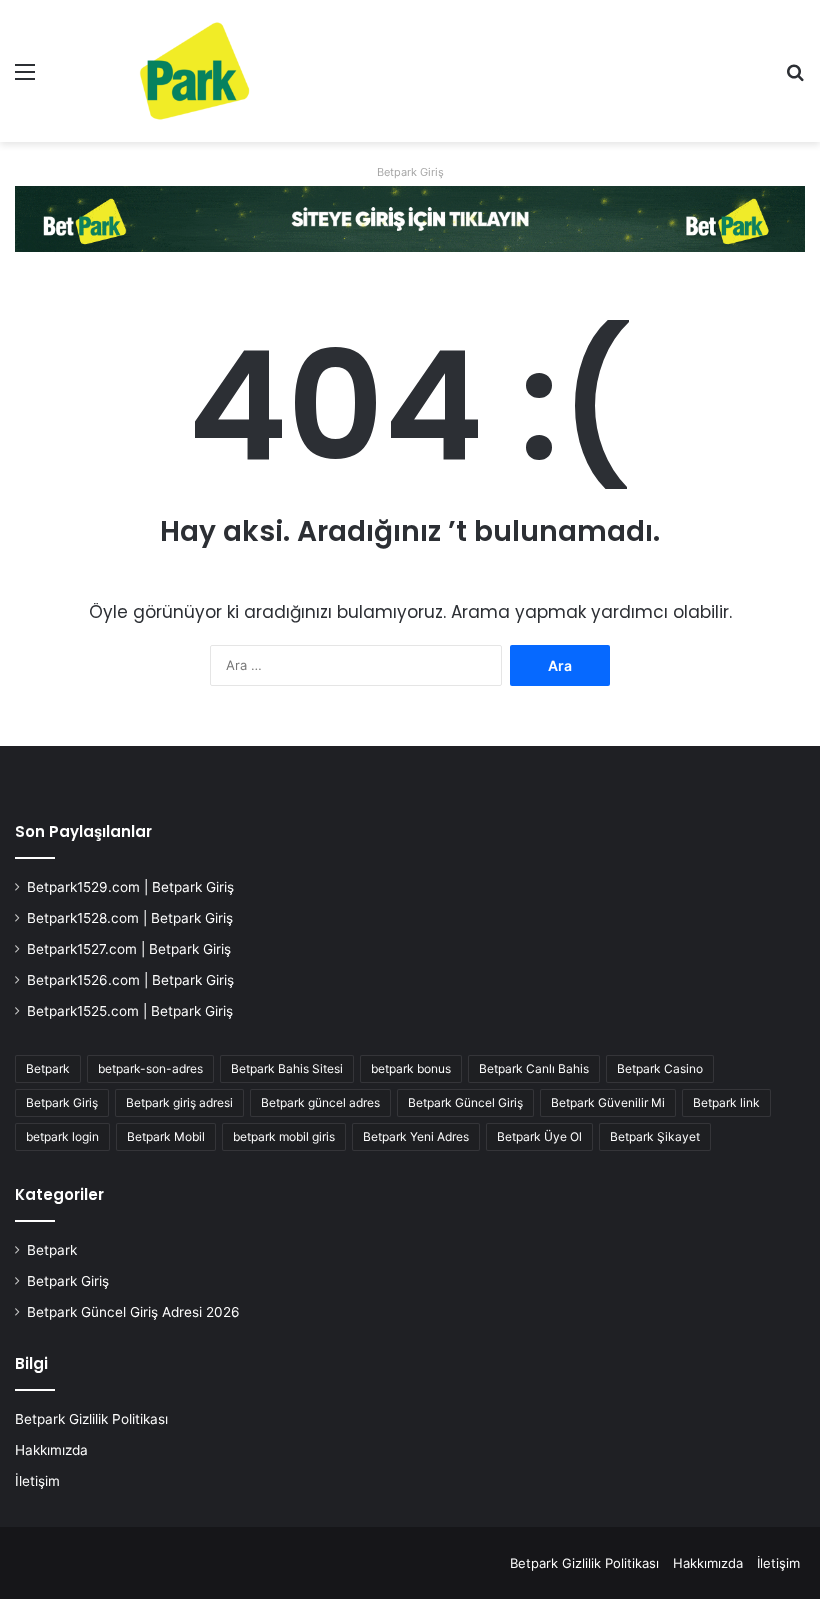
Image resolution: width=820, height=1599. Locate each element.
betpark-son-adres (150, 1068)
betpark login (62, 1136)
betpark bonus (411, 1068)
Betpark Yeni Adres (416, 1136)
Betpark (48, 1068)
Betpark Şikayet (655, 1136)
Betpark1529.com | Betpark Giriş (130, 887)
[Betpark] (160, 71)
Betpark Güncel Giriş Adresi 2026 (133, 1312)
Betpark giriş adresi (179, 1102)
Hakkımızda (51, 1450)
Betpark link (726, 1102)
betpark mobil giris (284, 1136)
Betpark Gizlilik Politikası (91, 1419)
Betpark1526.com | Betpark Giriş (130, 980)
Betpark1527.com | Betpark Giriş (129, 949)
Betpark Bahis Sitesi (287, 1068)
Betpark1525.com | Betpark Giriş (130, 1011)
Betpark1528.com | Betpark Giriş (130, 918)
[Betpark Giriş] (410, 217)
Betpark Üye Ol (539, 1136)
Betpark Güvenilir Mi (608, 1102)
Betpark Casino (660, 1068)
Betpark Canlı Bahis (534, 1068)
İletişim (37, 1481)
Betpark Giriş (410, 172)
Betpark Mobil (166, 1136)
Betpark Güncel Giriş (465, 1102)
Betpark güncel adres (320, 1102)
